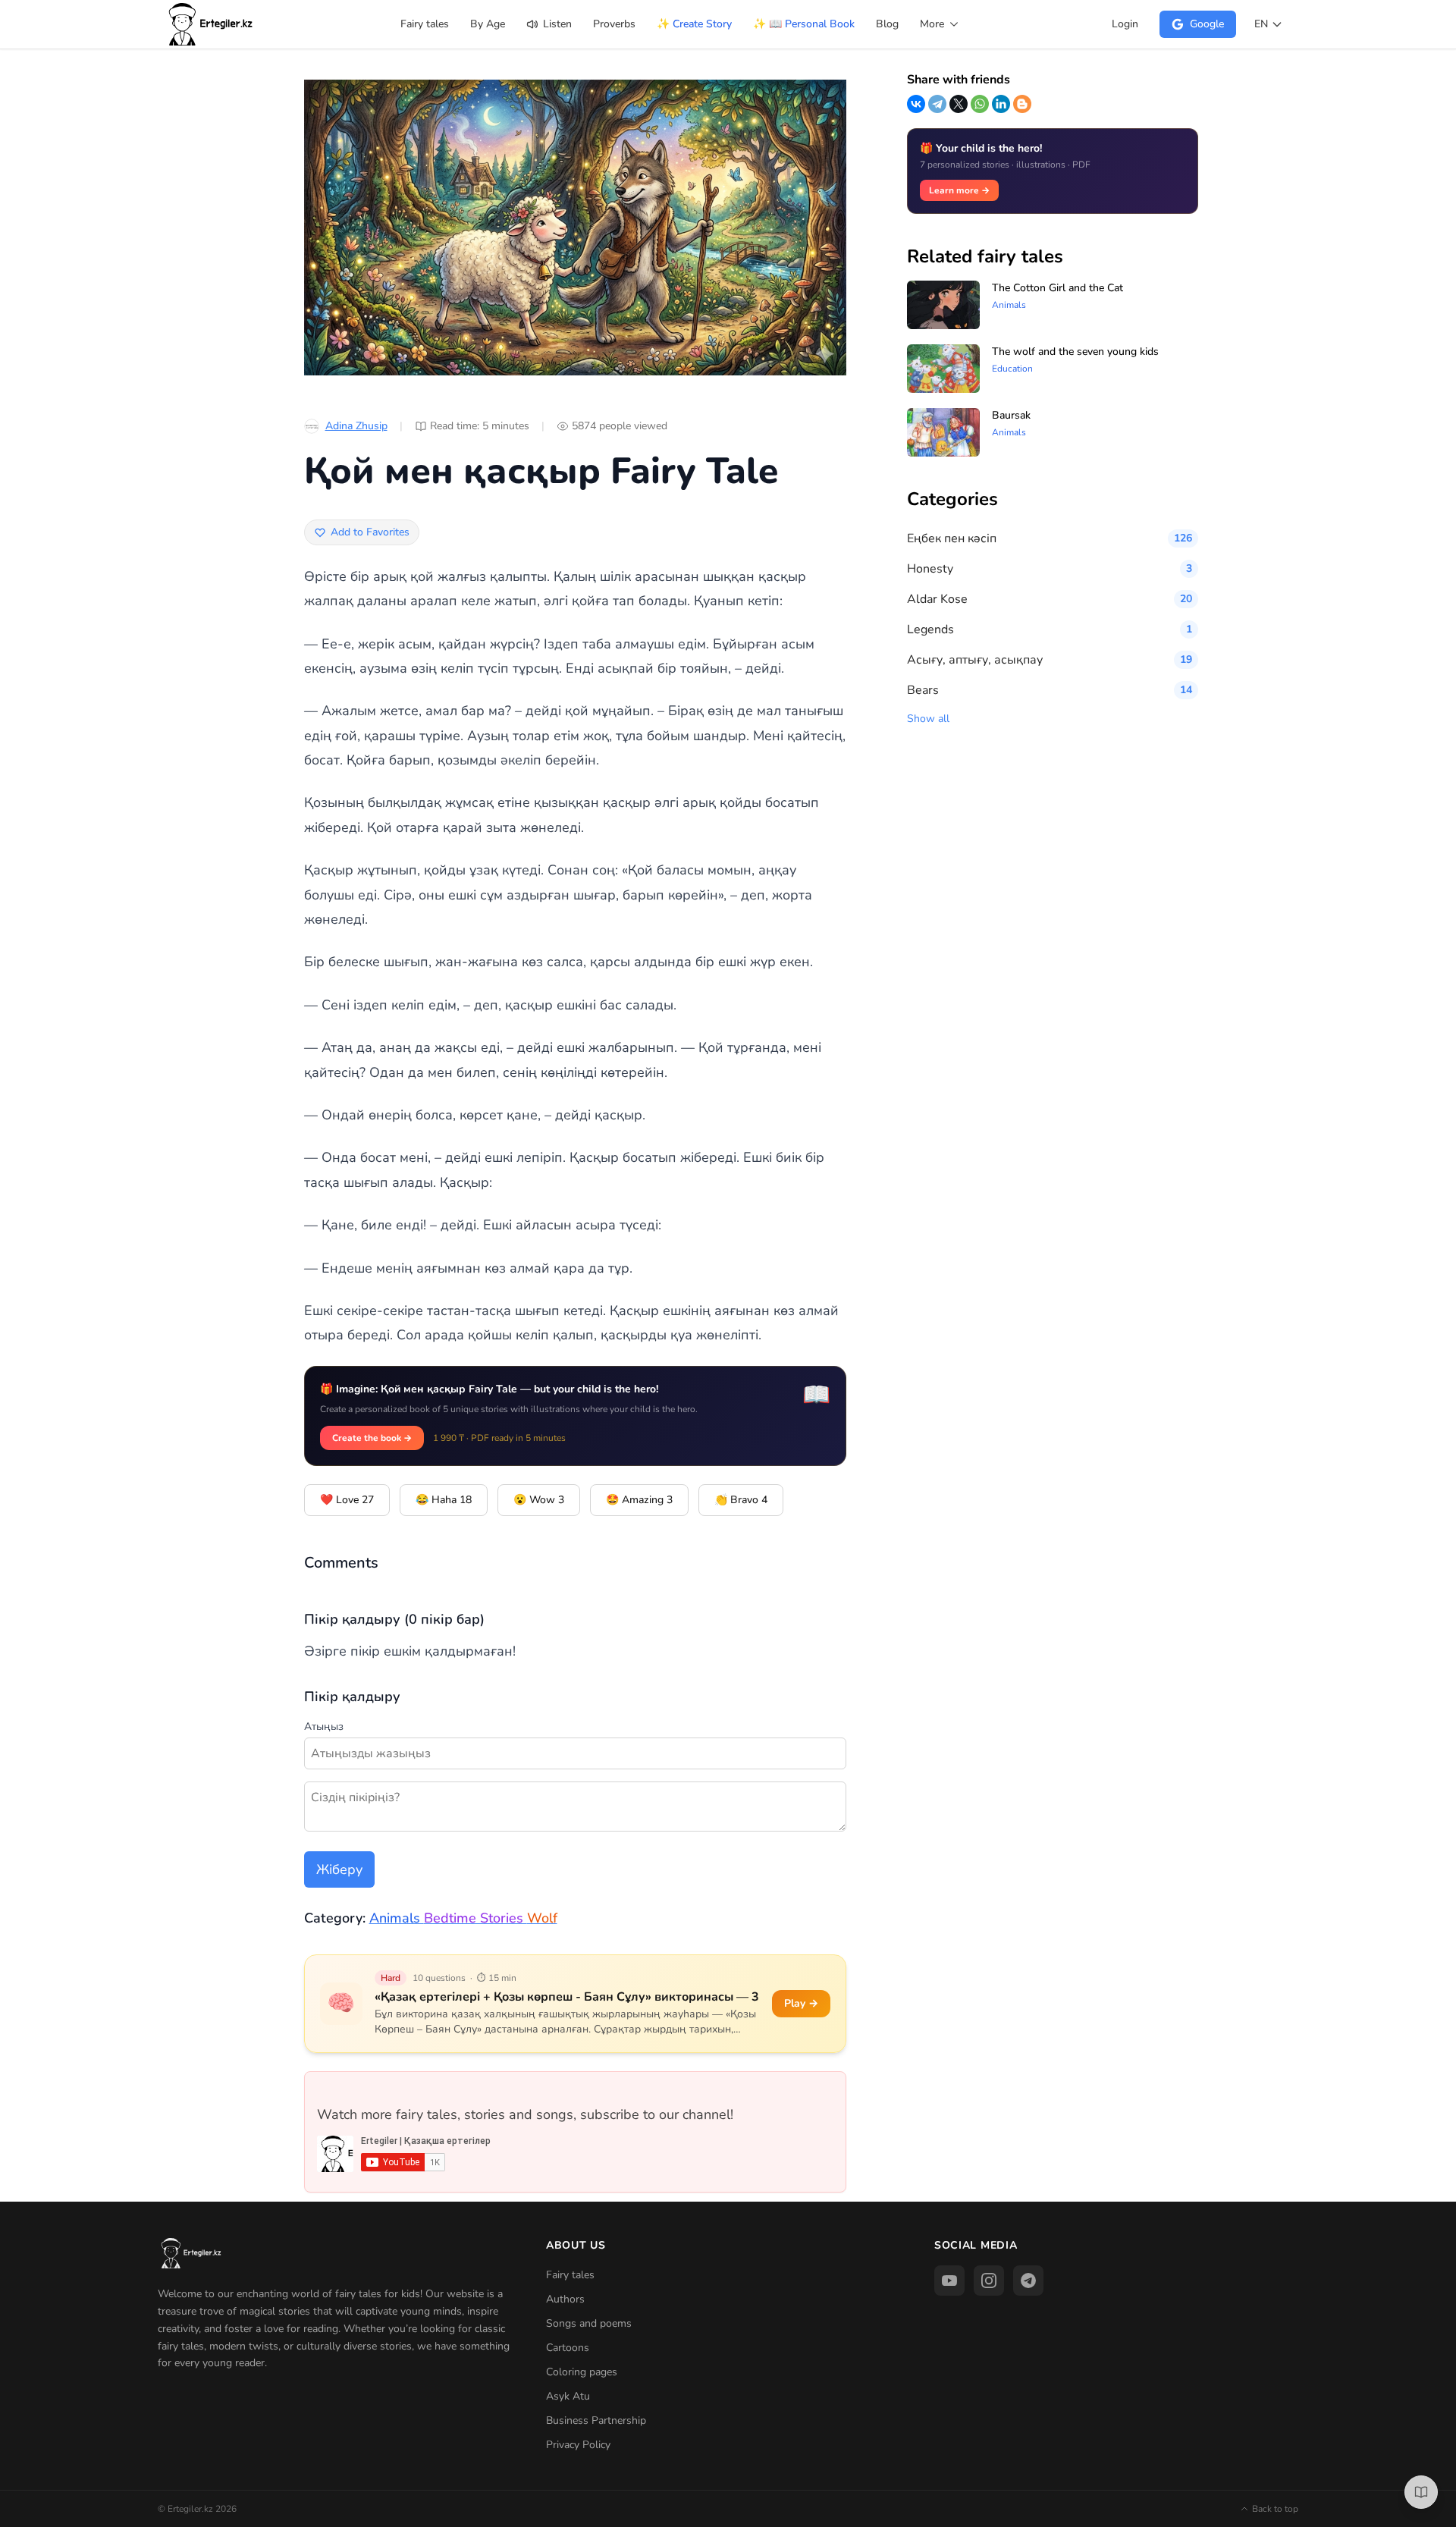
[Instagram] (989, 2281)
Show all (928, 719)
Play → (801, 2003)
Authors (565, 2299)
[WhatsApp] (980, 104)
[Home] (212, 24)
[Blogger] (1022, 104)
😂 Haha (444, 1500)
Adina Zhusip (356, 426)
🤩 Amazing (639, 1500)
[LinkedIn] (1001, 104)
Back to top (1275, 2509)
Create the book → (372, 1438)
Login (1125, 24)
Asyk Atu (568, 2396)
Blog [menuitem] (887, 24)
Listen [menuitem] (556, 24)
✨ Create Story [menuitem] (694, 24)
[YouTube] (949, 2281)
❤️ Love (347, 1500)
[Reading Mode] (1421, 2492)
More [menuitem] (934, 24)
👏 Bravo (741, 1500)
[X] (959, 104)
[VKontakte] (916, 104)
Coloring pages (582, 2372)
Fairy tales (570, 2275)
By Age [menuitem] (488, 24)
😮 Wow (539, 1500)
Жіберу (339, 1869)
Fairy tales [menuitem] (425, 24)
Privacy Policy (578, 2445)
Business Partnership (596, 2420)
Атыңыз (324, 1727)
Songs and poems (589, 2323)
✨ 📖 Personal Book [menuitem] (804, 24)
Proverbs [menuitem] (614, 24)
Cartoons (568, 2348)
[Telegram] (937, 104)
